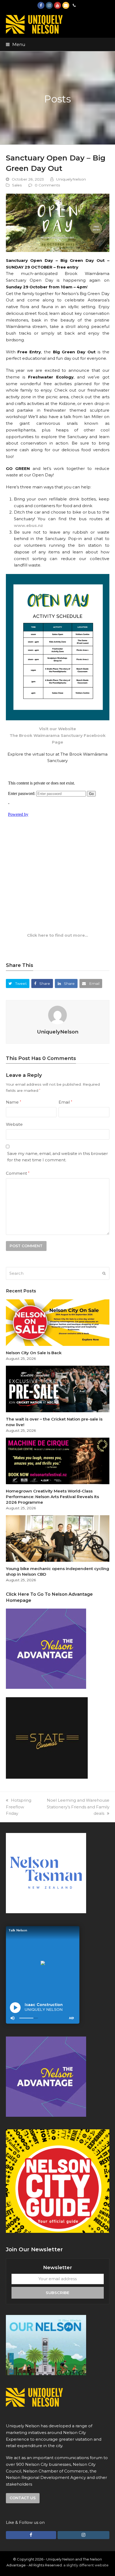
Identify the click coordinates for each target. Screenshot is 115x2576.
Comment (18, 1173)
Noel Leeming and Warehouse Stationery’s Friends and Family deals (78, 1807)
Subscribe (57, 2293)
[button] (16, 44)
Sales (17, 185)
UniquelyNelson (71, 179)
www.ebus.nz (28, 525)
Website (14, 1124)
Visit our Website (57, 729)
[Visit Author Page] (57, 1015)
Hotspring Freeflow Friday (19, 1807)
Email (65, 1102)
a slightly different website (86, 2565)
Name (14, 1102)
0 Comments (47, 185)
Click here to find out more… (57, 935)
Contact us (23, 2498)
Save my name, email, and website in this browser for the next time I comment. (57, 1157)
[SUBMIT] (104, 1273)
